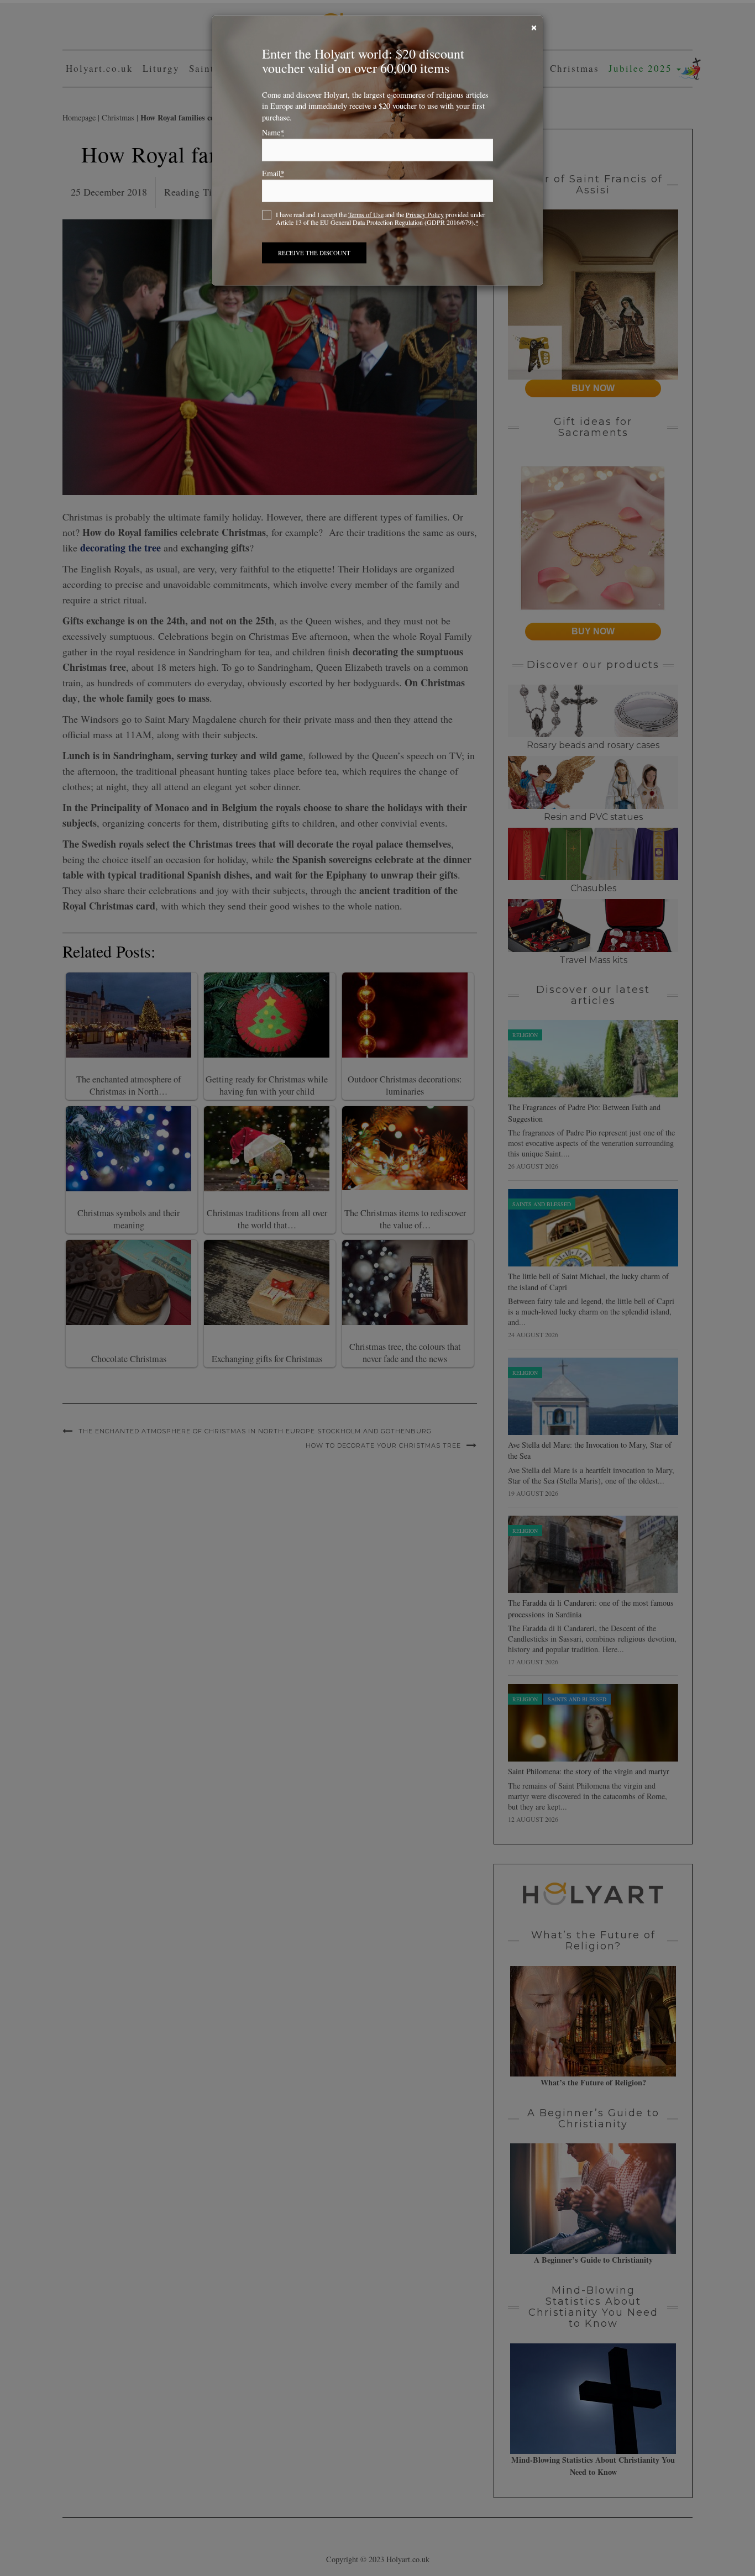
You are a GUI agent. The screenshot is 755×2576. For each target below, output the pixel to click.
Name (273, 134)
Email (273, 175)
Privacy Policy (425, 215)
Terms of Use (366, 215)
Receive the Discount (314, 254)
